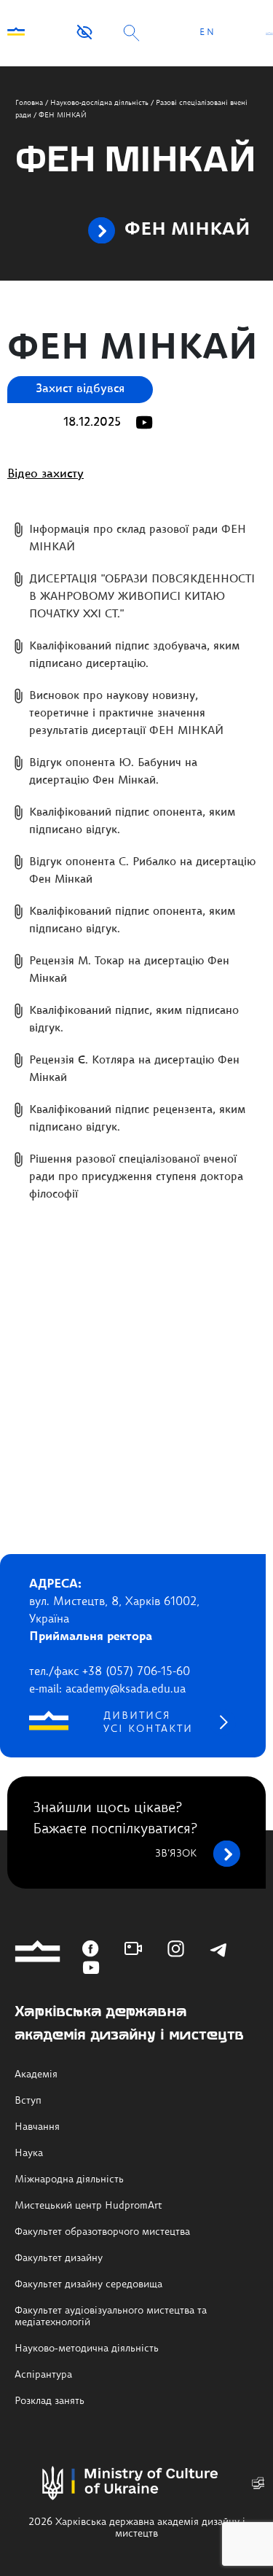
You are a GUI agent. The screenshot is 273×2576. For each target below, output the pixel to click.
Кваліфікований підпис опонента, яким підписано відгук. (132, 822)
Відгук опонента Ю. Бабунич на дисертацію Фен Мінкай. (113, 772)
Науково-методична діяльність (87, 2349)
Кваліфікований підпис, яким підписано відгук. (134, 1020)
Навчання (37, 2127)
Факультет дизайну (59, 2258)
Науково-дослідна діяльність (99, 103)
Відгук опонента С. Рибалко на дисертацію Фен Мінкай (142, 871)
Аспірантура (43, 2375)
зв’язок (176, 1854)
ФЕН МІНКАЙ (187, 230)
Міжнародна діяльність (69, 2179)
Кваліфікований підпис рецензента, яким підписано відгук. (137, 1119)
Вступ (28, 2101)
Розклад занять (50, 2401)
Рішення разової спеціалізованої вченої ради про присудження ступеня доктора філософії (136, 1178)
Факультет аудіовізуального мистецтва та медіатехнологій (111, 2317)
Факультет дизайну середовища (88, 2284)
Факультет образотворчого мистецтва (102, 2232)
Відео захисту (45, 475)
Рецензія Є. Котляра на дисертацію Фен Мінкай (134, 1070)
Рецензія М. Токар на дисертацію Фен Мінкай (129, 971)
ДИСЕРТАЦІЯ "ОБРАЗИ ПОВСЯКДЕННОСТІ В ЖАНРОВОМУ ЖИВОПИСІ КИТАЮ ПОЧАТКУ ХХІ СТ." (142, 597)
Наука (29, 2153)
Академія (36, 2075)
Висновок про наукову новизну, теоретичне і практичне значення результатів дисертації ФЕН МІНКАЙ (126, 714)
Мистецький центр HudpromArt (88, 2206)
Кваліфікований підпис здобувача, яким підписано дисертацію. (134, 656)
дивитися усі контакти (148, 1722)
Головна (29, 103)
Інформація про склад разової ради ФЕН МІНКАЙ (138, 539)
